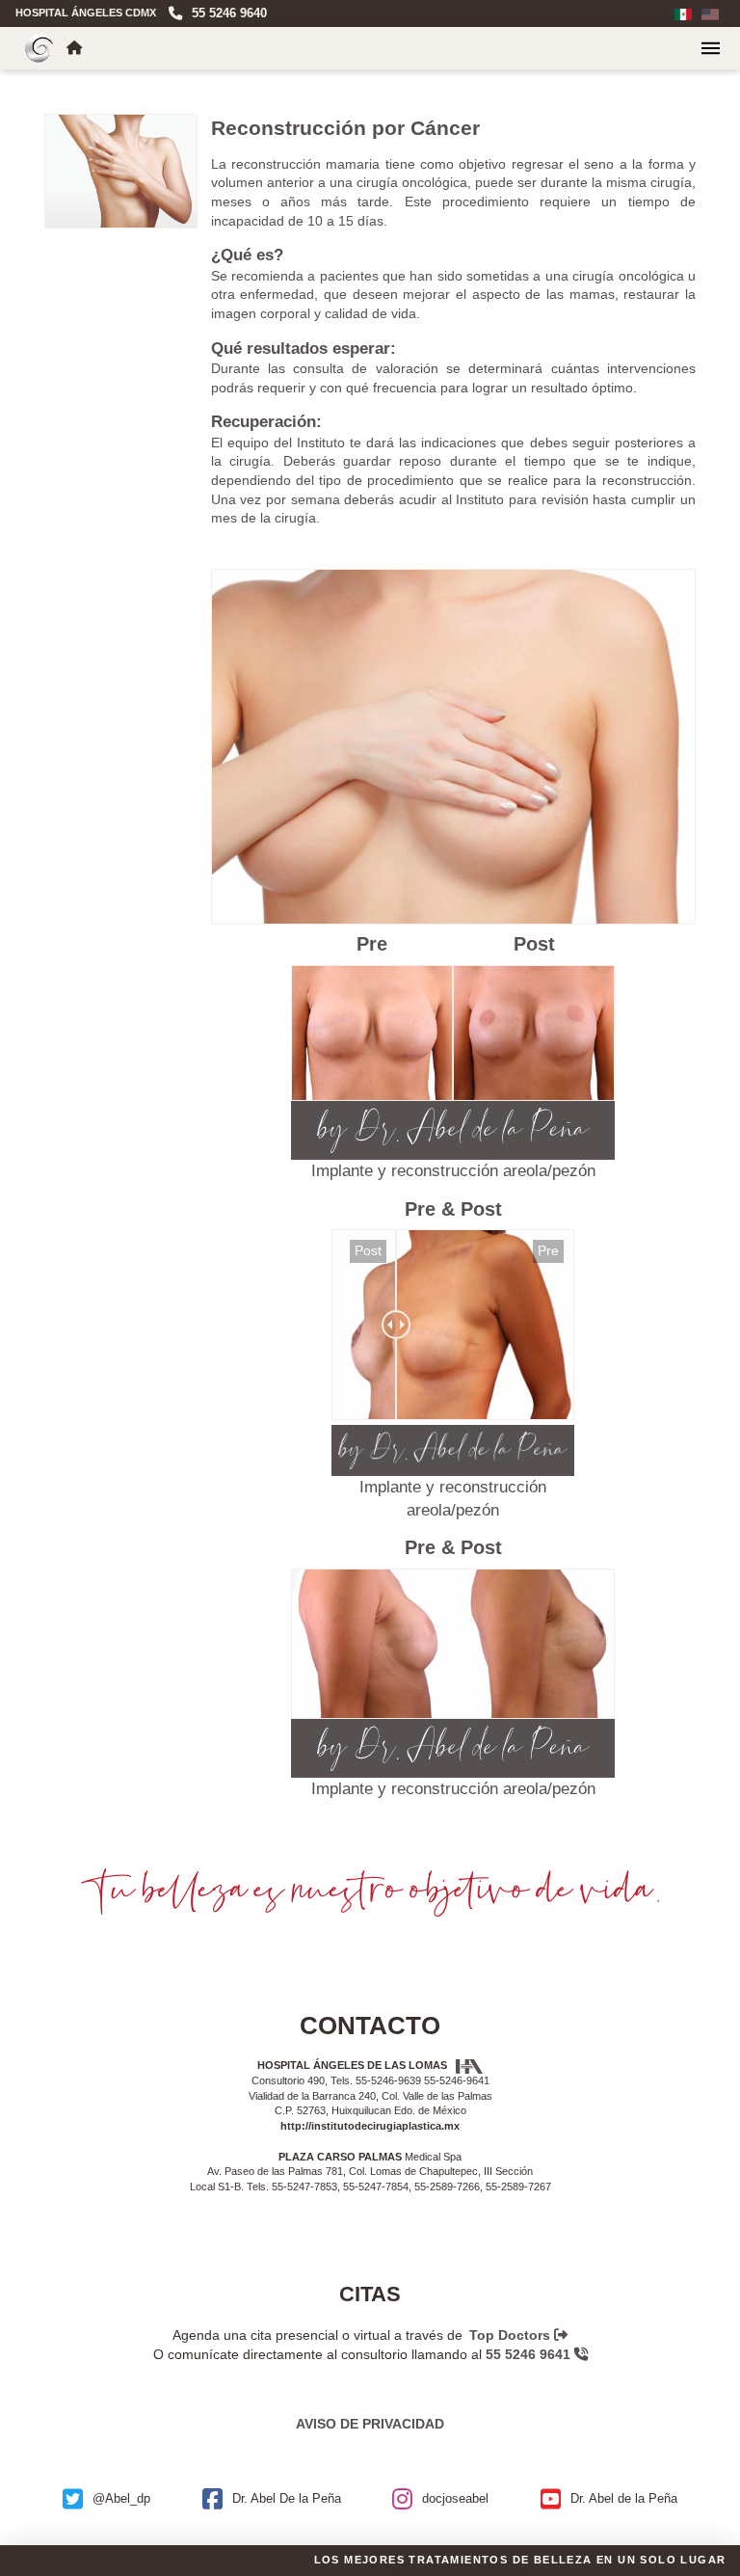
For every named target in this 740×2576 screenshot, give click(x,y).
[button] (711, 48)
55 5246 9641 (530, 2354)
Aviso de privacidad (370, 2424)
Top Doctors (512, 2335)
